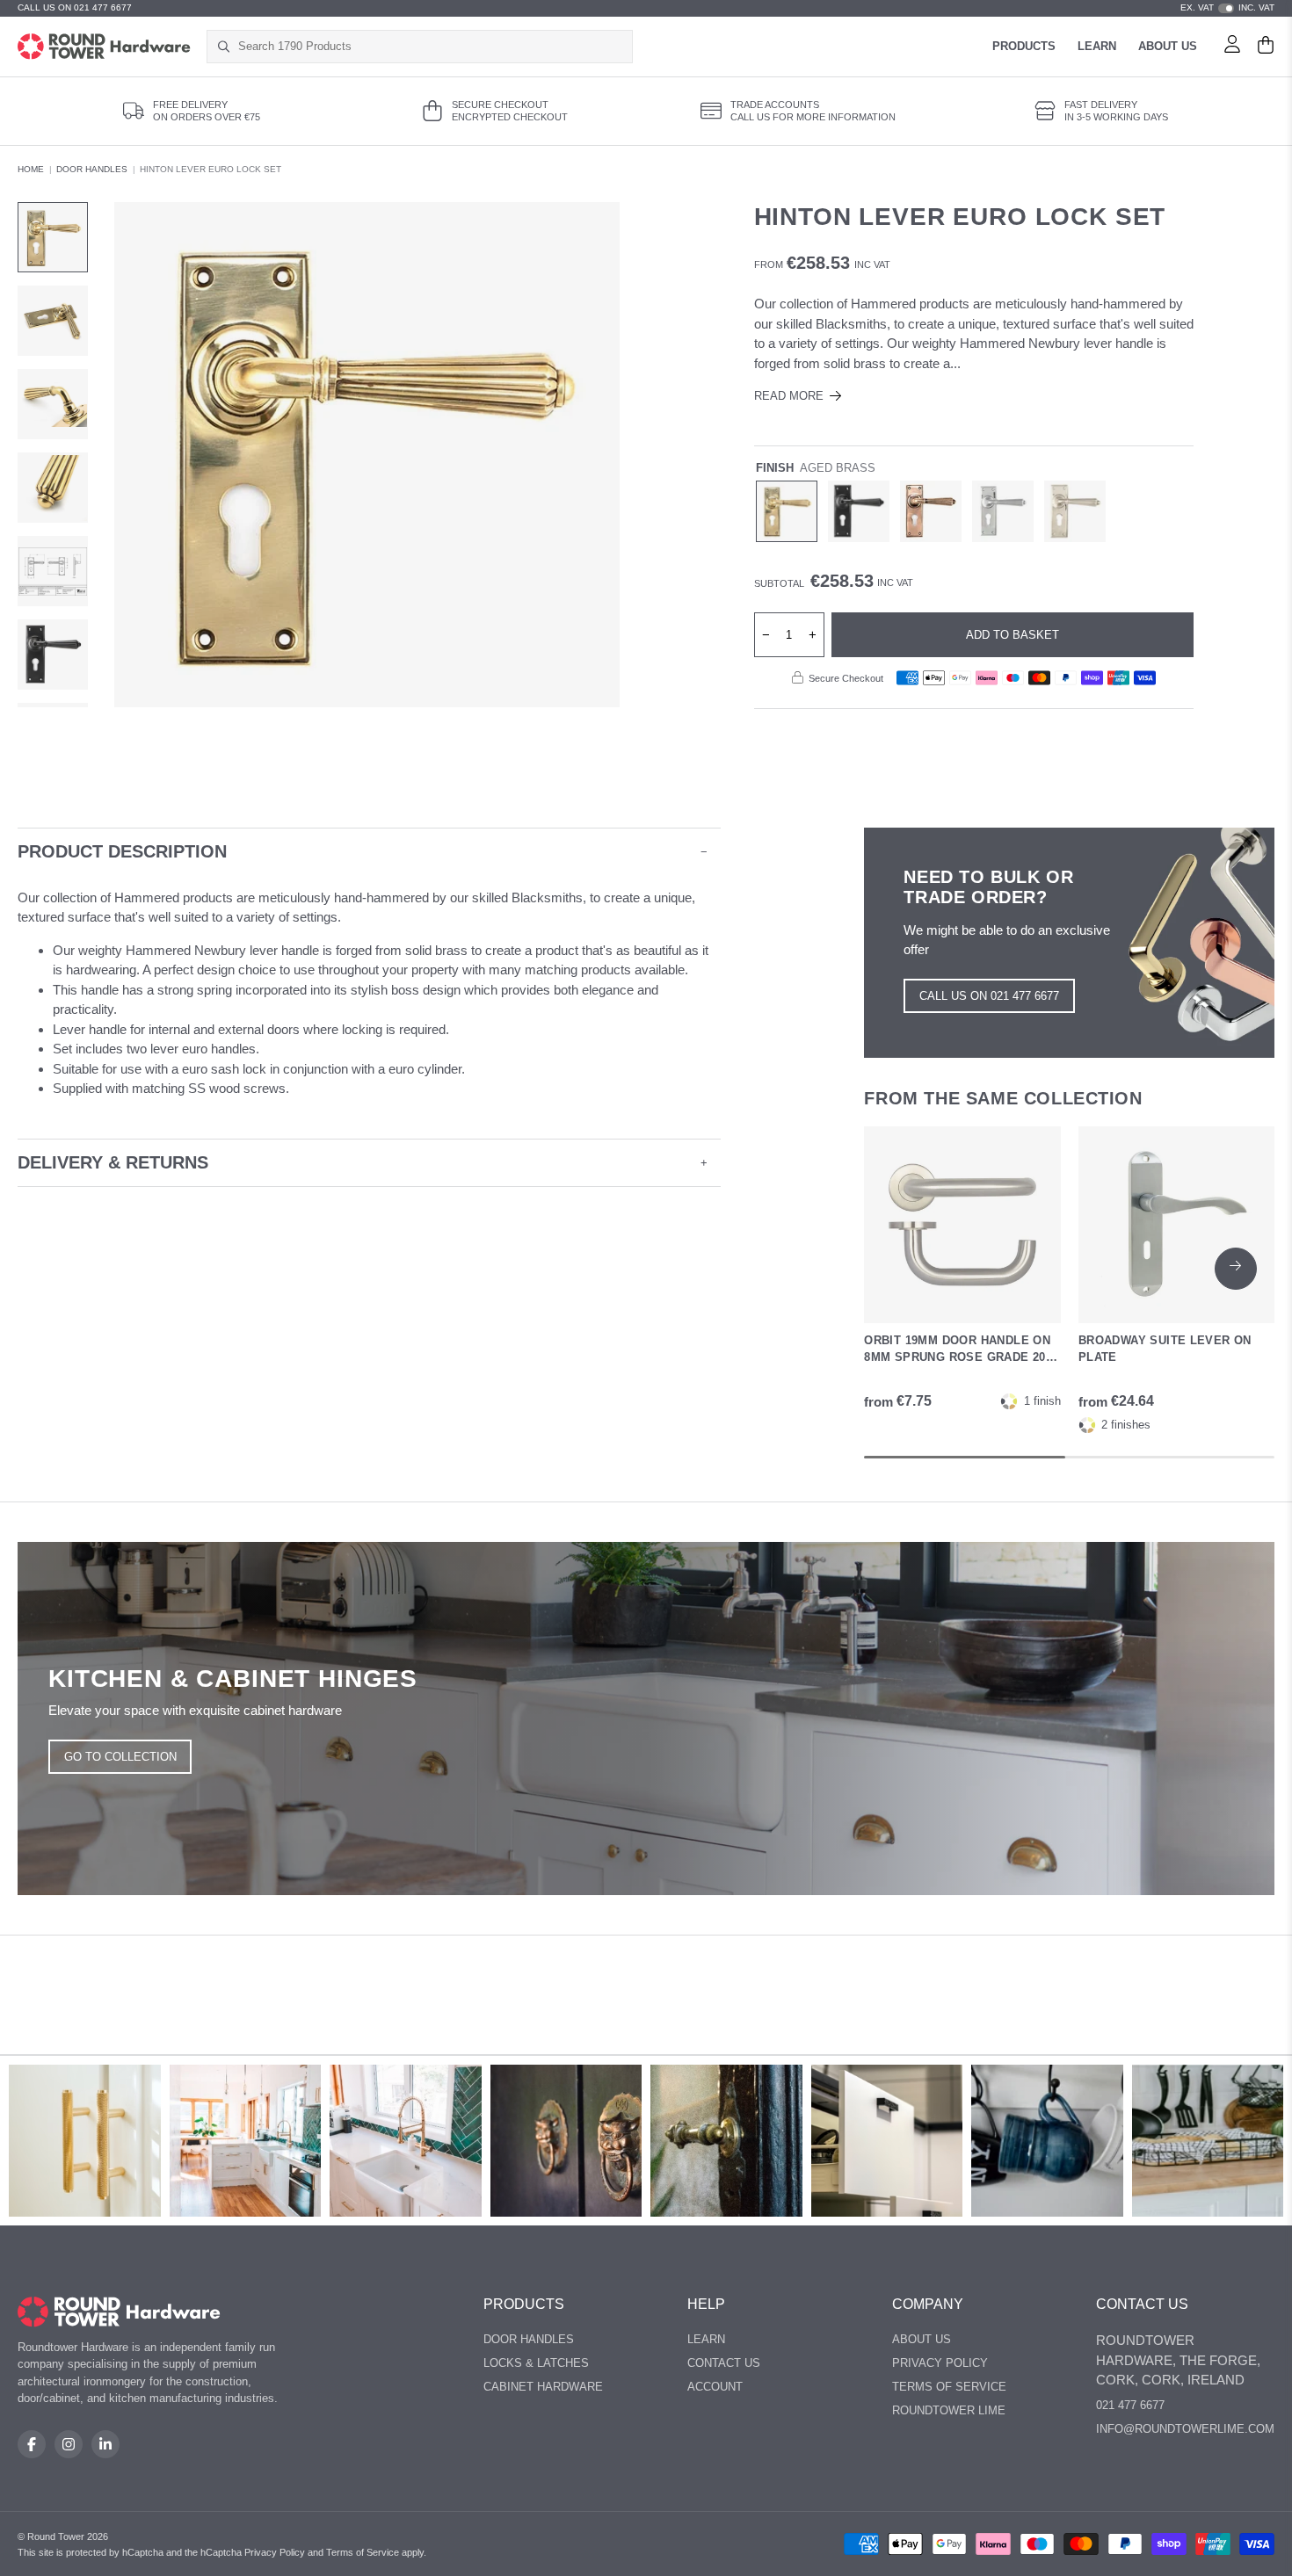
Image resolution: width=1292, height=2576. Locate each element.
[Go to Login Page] (1232, 47)
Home (31, 169)
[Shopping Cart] (1266, 47)
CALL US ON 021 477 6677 (75, 7)
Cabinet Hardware (543, 2387)
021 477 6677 (1130, 2405)
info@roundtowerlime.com (1185, 2429)
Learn (1097, 46)
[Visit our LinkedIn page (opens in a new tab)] (105, 2444)
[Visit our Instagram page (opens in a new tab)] (69, 2444)
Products (1024, 46)
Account (715, 2387)
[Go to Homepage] (104, 47)
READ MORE (789, 396)
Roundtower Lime (949, 2410)
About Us (1168, 46)
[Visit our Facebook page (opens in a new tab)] (32, 2444)
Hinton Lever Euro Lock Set (210, 169)
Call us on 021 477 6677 (989, 996)
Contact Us (724, 2363)
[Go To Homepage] (119, 2312)
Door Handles (92, 169)
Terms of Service (949, 2387)
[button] (1236, 1269)
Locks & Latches (536, 2363)
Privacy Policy (940, 2363)
